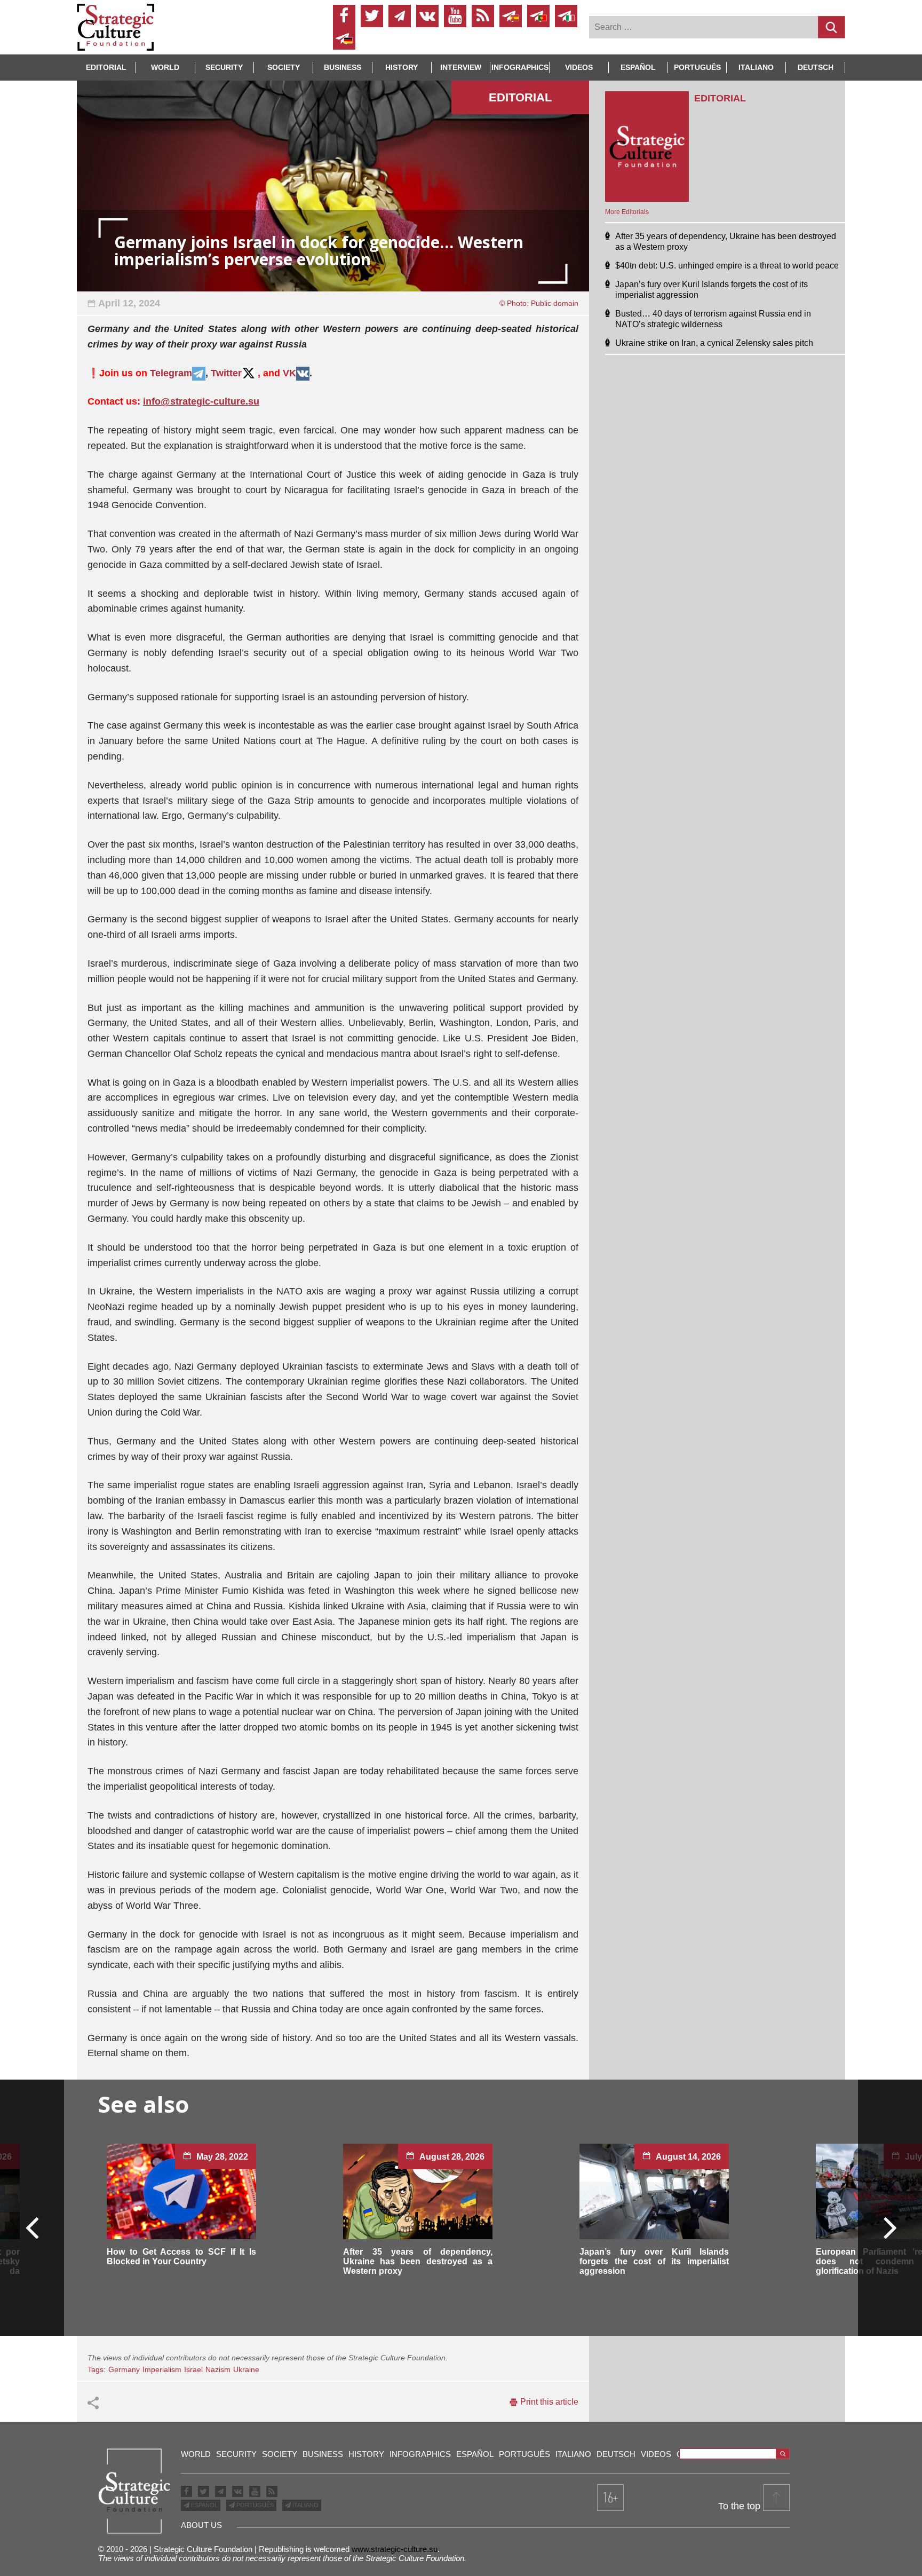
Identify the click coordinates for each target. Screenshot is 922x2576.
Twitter (226, 373)
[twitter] (372, 16)
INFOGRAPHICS (520, 67)
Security (224, 67)
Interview (461, 67)
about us (201, 2525)
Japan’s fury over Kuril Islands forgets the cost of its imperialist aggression (654, 2261)
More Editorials (627, 212)
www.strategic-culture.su (395, 2549)
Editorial (106, 67)
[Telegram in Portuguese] (538, 16)
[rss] (483, 16)
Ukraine (246, 2369)
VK (289, 373)
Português (697, 67)
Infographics (420, 2454)
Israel (193, 2369)
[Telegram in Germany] (344, 38)
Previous (33, 2227)
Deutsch (816, 67)
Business (343, 67)
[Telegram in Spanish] (511, 16)
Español (638, 67)
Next (889, 2227)
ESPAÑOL (204, 2505)
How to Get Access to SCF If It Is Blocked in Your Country (181, 2257)
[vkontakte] (427, 16)
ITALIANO (305, 2505)
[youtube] (455, 16)
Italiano (756, 67)
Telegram (171, 373)
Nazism (218, 2369)
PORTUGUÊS (254, 2505)
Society (284, 67)
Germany (124, 2369)
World (165, 67)
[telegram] (400, 16)
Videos (579, 67)
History (402, 67)
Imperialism (162, 2369)
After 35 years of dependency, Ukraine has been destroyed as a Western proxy (418, 2261)
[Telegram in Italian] (566, 16)
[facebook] (344, 16)
